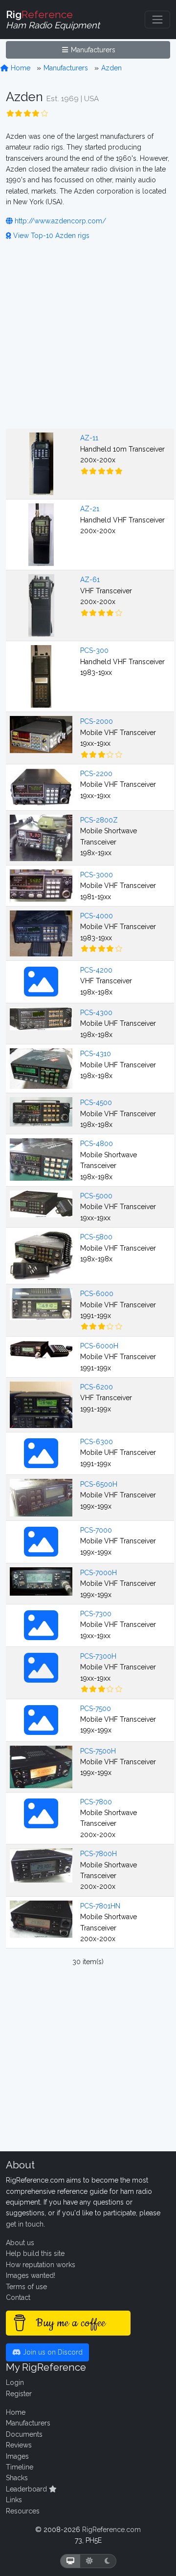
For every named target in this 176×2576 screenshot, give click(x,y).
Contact (18, 2297)
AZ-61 (90, 580)
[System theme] (70, 2561)
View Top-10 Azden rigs (50, 236)
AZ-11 (89, 438)
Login (15, 2382)
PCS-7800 (96, 1802)
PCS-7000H (99, 1573)
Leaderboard (27, 2489)
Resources (23, 2511)
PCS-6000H (99, 1346)
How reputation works (41, 2265)
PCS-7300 (96, 1614)
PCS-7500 (96, 1709)
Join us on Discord (52, 2352)
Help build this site (35, 2253)
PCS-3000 (97, 875)
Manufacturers (92, 50)
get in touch (25, 2224)
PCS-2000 (97, 721)
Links (14, 2500)
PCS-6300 (97, 1442)
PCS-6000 (97, 1294)
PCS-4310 (96, 1054)
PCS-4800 (97, 1144)
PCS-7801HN (100, 1906)
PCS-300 (94, 650)
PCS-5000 (96, 1196)
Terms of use (26, 2287)
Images (17, 2456)
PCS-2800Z (99, 820)
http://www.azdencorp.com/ (59, 221)
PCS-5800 (96, 1237)
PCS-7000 (96, 1530)
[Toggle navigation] (157, 20)
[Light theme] (89, 2561)
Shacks (17, 2478)
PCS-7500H (98, 1751)
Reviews (19, 2445)
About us (20, 2243)
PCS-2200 (96, 774)
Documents (24, 2434)
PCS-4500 (96, 1103)
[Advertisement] (88, 333)
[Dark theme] (107, 2561)
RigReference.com (111, 2530)
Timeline (20, 2467)
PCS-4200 (96, 970)
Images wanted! (31, 2275)
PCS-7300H (98, 1656)
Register (19, 2394)
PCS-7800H (99, 1854)
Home (20, 68)
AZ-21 (90, 509)
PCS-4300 (96, 1013)
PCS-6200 (97, 1387)
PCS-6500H (99, 1484)
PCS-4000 (97, 916)
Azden (111, 68)
